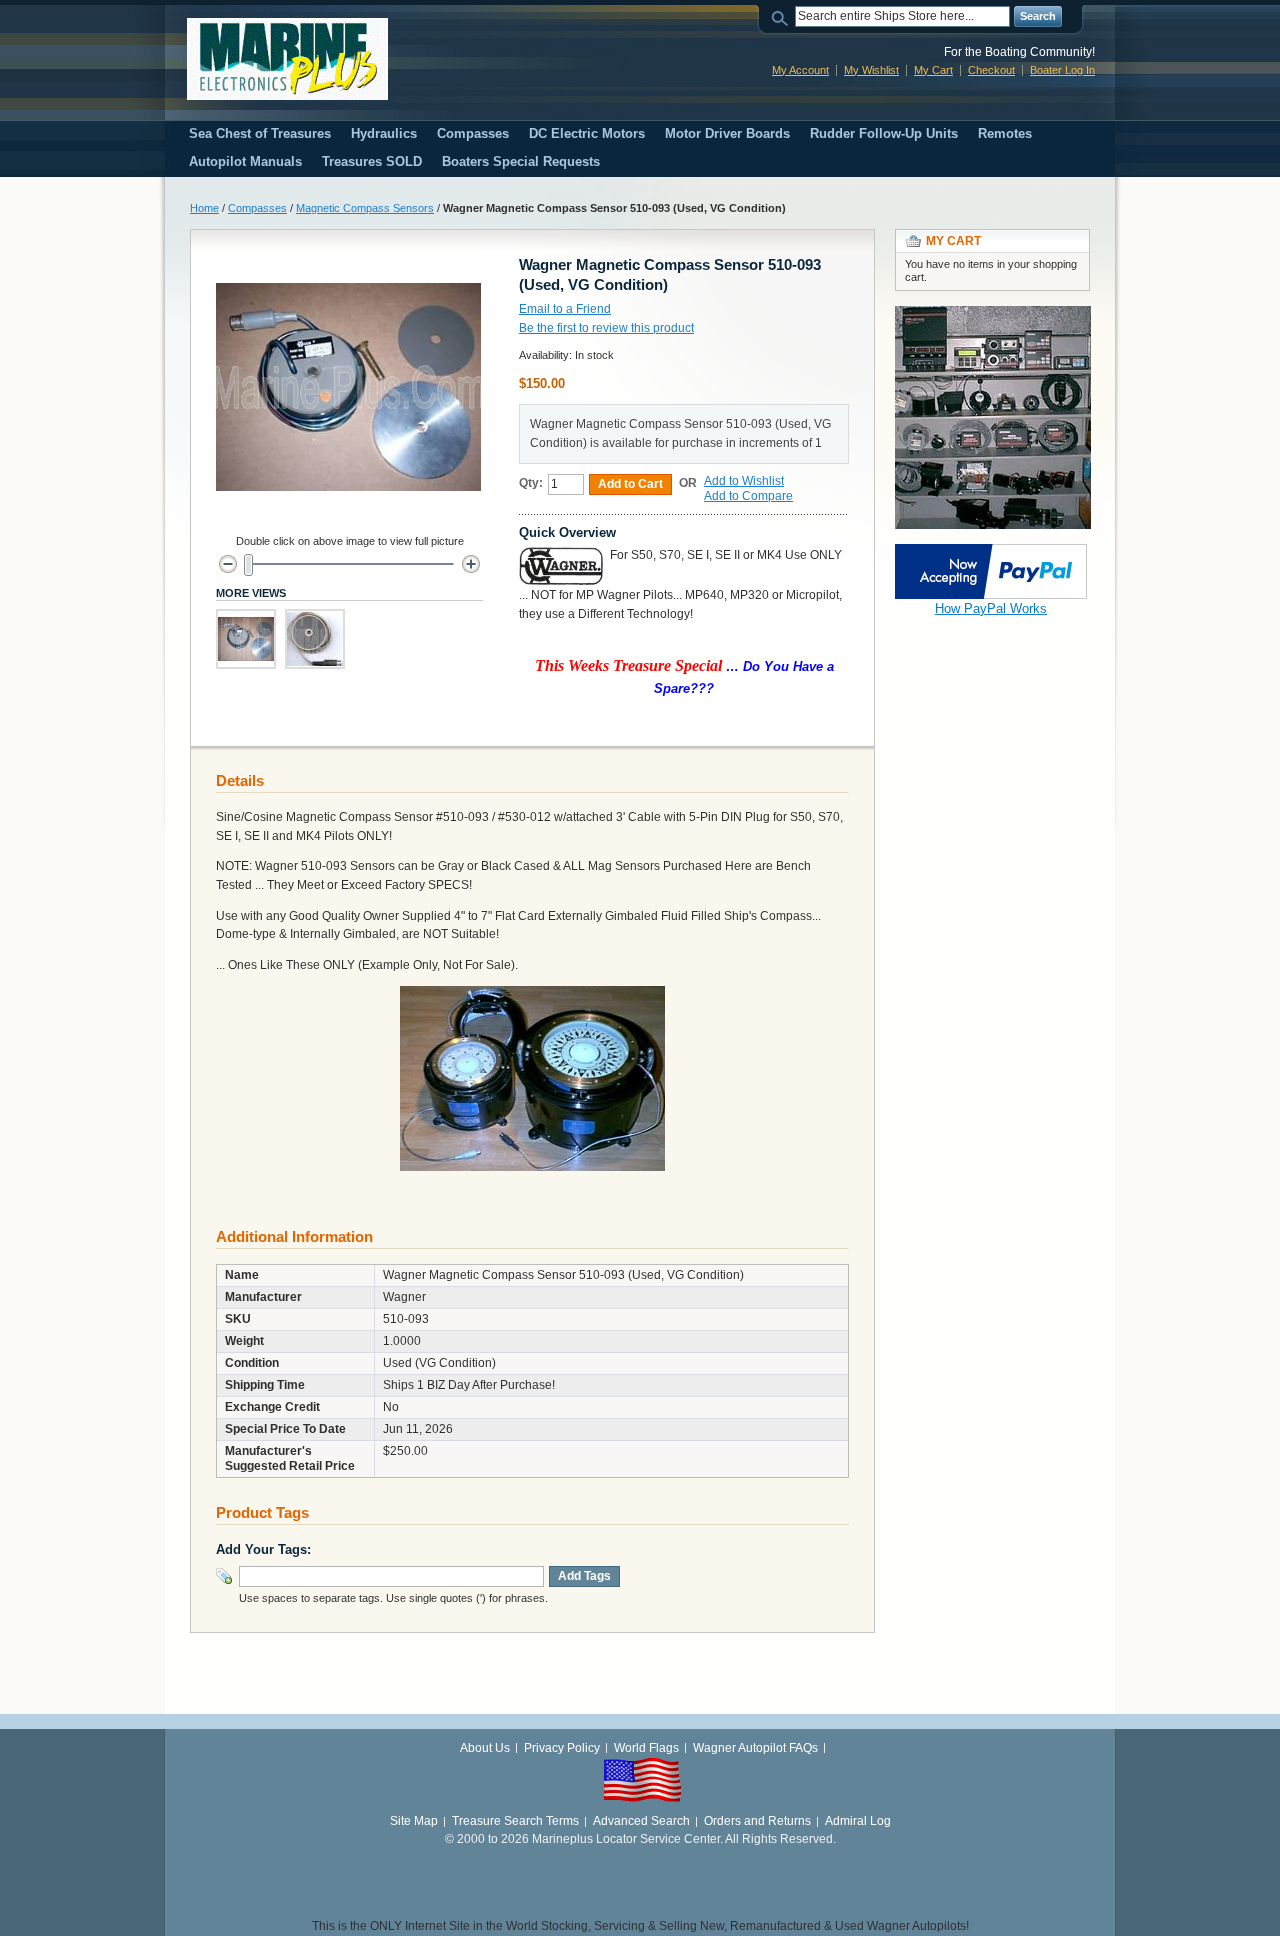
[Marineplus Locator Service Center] (287, 59)
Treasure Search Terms (515, 1821)
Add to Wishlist (744, 481)
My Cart (933, 70)
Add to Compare (748, 496)
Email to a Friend (565, 309)
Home (204, 208)
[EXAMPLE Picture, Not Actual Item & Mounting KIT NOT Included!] (246, 639)
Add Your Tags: (263, 1549)
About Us (485, 1748)
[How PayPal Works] (991, 553)
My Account (800, 70)
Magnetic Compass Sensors (365, 208)
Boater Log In (1062, 70)
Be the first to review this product (606, 328)
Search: (783, 16)
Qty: (531, 483)
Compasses (257, 208)
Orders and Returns (757, 1821)
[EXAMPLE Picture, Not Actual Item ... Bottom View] (315, 639)
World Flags (646, 1748)
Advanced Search (641, 1821)
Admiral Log (858, 1821)
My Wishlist (871, 70)
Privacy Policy (562, 1748)
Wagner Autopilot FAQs (755, 1748)
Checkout (991, 70)
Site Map (414, 1821)
